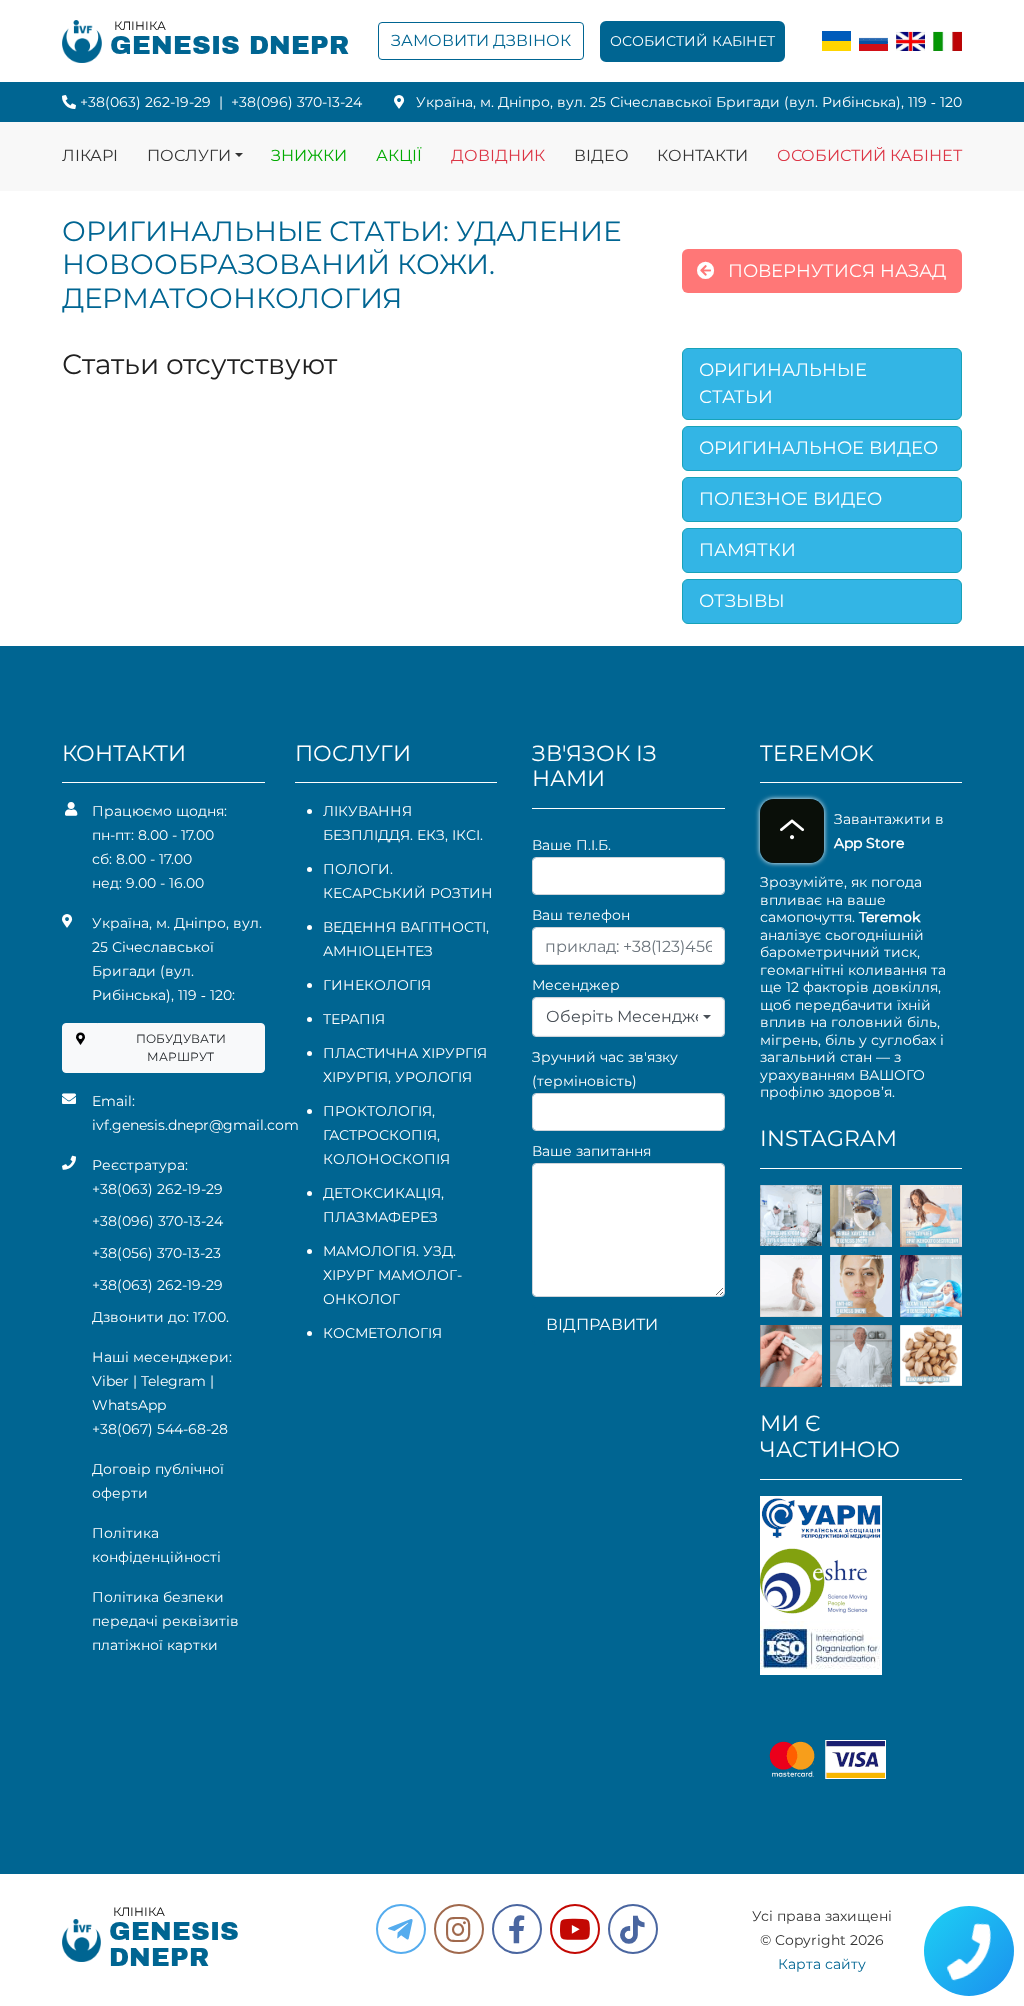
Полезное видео (790, 499)
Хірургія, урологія (397, 1077)
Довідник (498, 155)
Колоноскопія (386, 1159)
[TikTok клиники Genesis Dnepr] (633, 1929)
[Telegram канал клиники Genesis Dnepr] (401, 1929)
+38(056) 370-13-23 (156, 1253)
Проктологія (377, 1111)
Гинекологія (377, 985)
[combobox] (628, 1017)
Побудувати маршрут (181, 1047)
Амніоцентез (378, 951)
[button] (517, 1929)
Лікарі (90, 155)
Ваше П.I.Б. (571, 845)
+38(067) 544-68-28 (160, 1429)
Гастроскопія (380, 1135)
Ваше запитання (591, 1151)
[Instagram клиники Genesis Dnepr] (459, 1929)
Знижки (309, 155)
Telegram (173, 1381)
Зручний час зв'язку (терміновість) (605, 1069)
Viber (110, 1381)
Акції (399, 155)
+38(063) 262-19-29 (145, 102)
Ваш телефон (581, 915)
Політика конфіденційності (156, 1545)
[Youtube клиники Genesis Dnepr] (575, 1929)
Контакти (702, 155)
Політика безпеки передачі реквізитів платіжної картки (165, 1621)
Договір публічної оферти (158, 1481)
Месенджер (576, 985)
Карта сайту (822, 1964)
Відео (601, 155)
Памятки (747, 550)
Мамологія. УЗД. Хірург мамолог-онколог (392, 1275)
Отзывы (742, 601)
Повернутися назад (834, 271)
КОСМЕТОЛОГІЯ (382, 1333)
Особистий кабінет (692, 41)
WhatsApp (129, 1405)
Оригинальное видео (818, 448)
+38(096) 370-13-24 (296, 102)
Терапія (354, 1019)
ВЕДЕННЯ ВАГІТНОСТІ (404, 927)
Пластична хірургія (405, 1053)
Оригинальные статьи (783, 383)
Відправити (602, 1324)
